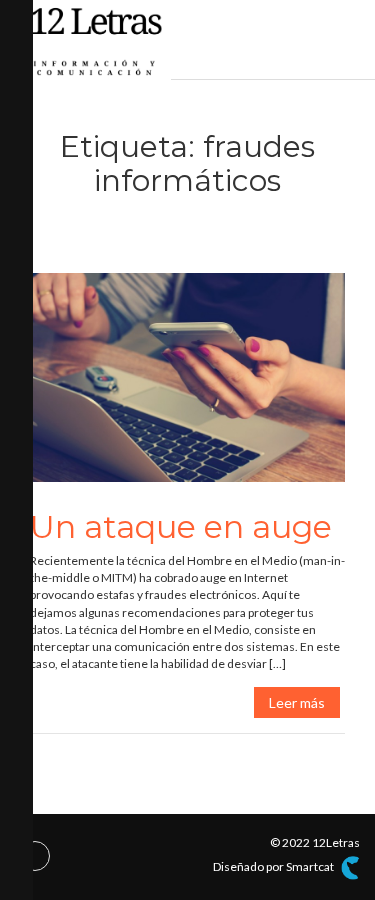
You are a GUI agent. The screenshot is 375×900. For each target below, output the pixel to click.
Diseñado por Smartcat (274, 866)
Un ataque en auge (181, 526)
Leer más (297, 702)
